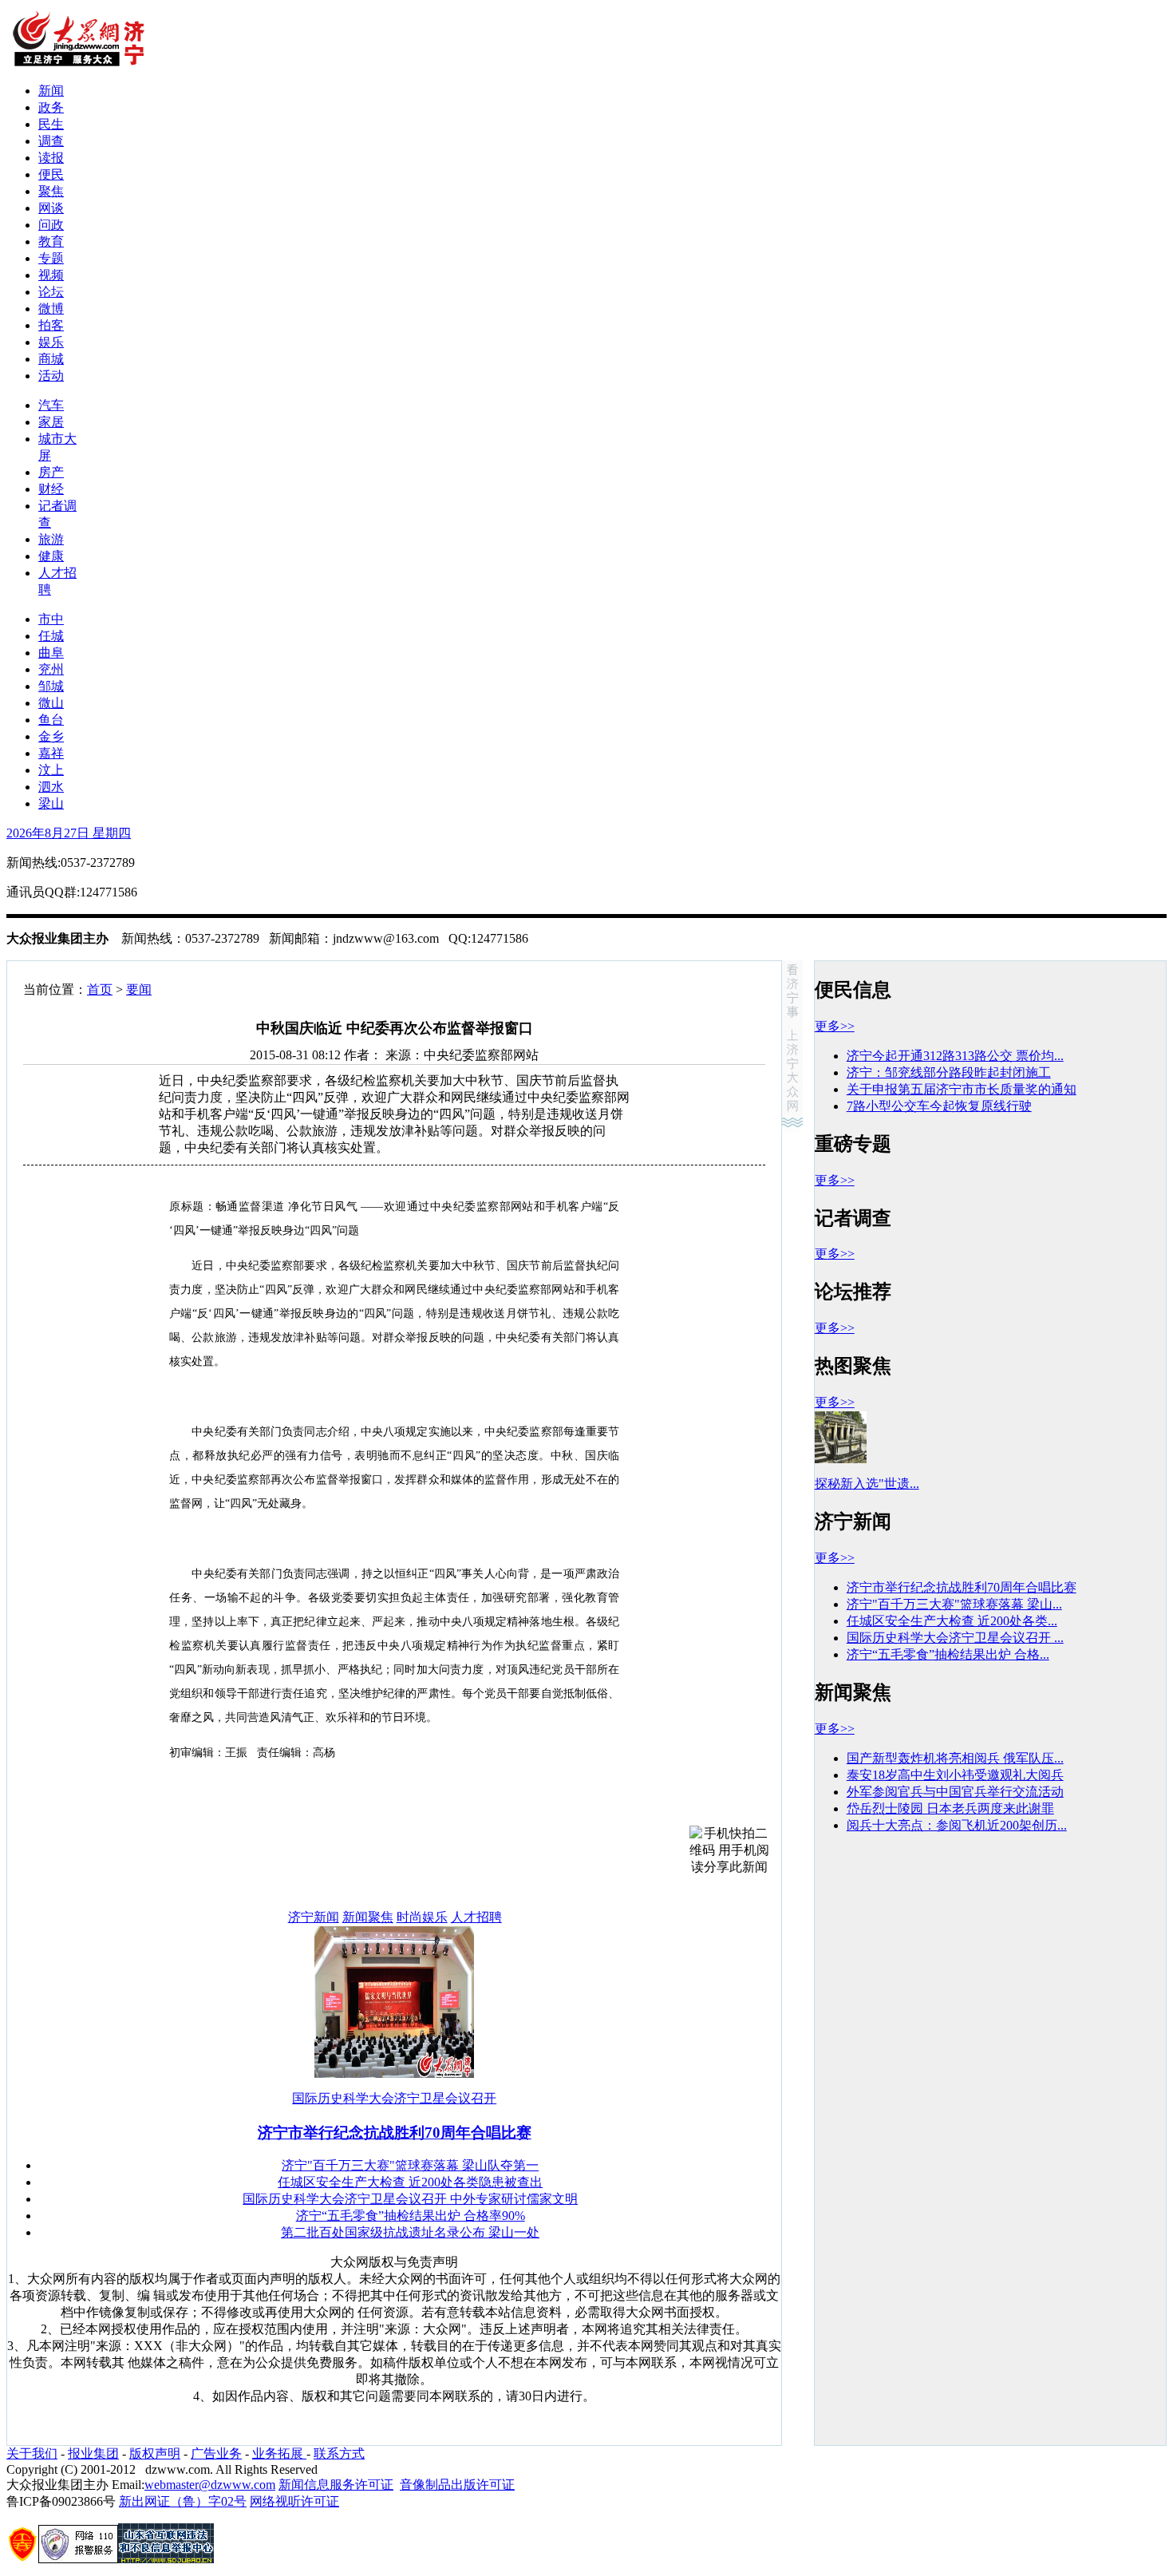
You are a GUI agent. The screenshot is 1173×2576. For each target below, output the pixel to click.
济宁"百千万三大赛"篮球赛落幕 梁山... (954, 1604)
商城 (51, 359)
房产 (51, 472)
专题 (51, 258)
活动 (51, 376)
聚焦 (51, 191)
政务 (51, 107)
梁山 (51, 803)
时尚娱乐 (422, 1917)
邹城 (51, 686)
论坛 (51, 292)
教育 (51, 241)
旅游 (51, 539)
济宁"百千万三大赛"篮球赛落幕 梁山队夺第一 (410, 2165)
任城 (51, 636)
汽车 (51, 405)
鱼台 (51, 720)
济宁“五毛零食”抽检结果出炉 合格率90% (411, 2216)
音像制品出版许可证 (457, 2485)
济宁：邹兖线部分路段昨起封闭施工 (949, 1072)
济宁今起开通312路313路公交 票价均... (955, 1056)
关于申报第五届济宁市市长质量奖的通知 (962, 1089)
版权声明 (155, 2453)
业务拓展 (279, 2453)
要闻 (139, 989)
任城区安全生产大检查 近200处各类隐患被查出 (410, 2182)
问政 (51, 225)
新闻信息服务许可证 (336, 2485)
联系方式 (339, 2453)
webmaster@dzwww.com (210, 2485)
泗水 (51, 787)
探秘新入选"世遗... (867, 1484)
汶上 (51, 770)
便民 (51, 174)
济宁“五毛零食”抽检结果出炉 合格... (948, 1654)
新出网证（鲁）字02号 (183, 2501)
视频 (51, 275)
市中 (51, 619)
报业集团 (93, 2453)
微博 (51, 309)
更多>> (835, 1026)
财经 (51, 489)
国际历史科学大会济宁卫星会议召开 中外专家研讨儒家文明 (410, 2199)
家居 (51, 422)
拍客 (51, 325)
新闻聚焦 (368, 1917)
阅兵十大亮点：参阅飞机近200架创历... (957, 1825)
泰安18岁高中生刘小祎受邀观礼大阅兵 (955, 1775)
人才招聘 (476, 1917)
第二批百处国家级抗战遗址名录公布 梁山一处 (410, 2232)
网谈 (51, 208)
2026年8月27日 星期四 (69, 833)
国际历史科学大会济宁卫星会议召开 (394, 2098)
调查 (51, 141)
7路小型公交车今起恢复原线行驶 (939, 1106)
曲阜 (51, 653)
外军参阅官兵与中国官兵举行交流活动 (955, 1792)
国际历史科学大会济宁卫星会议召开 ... (955, 1638)
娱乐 (51, 342)
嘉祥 (51, 753)
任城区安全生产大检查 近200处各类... (952, 1621)
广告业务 (216, 2453)
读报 (51, 158)
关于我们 (32, 2453)
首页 (100, 989)
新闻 (51, 91)
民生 (51, 124)
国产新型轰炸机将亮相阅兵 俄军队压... (955, 1758)
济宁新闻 (314, 1917)
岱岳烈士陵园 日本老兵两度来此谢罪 (950, 1808)
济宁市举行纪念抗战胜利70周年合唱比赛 (395, 2133)
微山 (51, 703)
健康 (51, 556)
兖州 (51, 669)
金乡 (51, 736)
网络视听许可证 (294, 2501)
